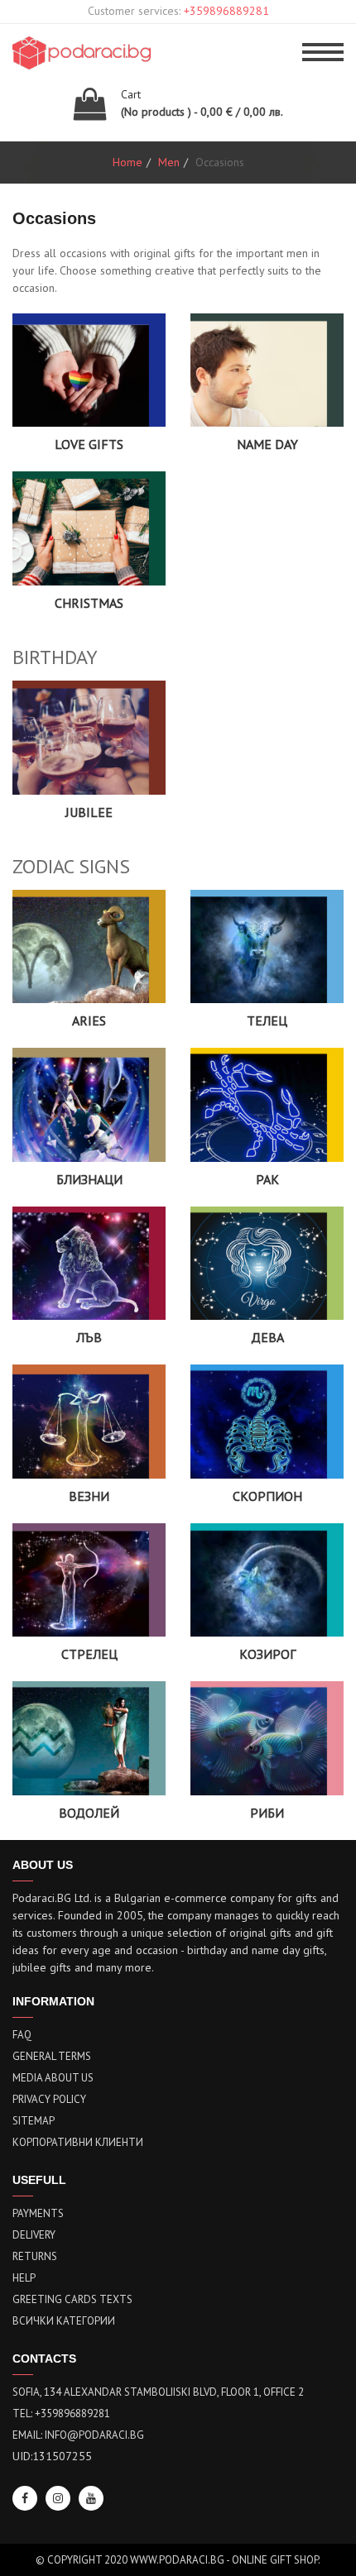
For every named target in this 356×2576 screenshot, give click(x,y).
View (89, 393)
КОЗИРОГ (267, 1654)
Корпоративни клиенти (78, 2142)
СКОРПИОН (267, 1496)
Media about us (53, 2078)
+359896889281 (226, 11)
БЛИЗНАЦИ (89, 1179)
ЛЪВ (89, 1337)
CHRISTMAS (89, 603)
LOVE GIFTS (89, 444)
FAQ (22, 2035)
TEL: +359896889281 (61, 2414)
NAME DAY (267, 444)
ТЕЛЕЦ (267, 1020)
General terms (52, 2056)
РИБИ (267, 1813)
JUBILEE (89, 812)
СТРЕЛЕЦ (89, 1654)
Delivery (34, 2235)
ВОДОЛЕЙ (89, 1813)
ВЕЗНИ (89, 1496)
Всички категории (64, 2321)
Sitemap (34, 2121)
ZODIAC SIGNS (71, 867)
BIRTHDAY (55, 657)
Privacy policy (49, 2099)
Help (24, 2278)
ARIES (89, 1020)
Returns (35, 2256)
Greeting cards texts (72, 2299)
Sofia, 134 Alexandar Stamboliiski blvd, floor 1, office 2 (158, 2392)
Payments (38, 2213)
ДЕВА (267, 1337)
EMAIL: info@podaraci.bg (78, 2435)
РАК (267, 1179)
